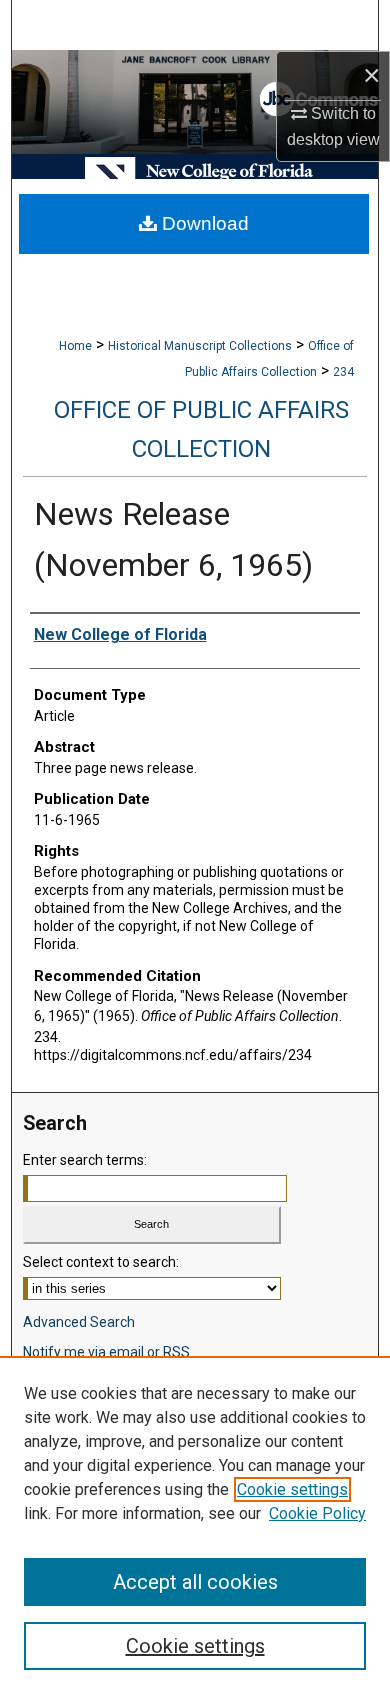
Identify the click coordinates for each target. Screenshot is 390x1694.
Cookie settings (292, 1489)
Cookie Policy (317, 1513)
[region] (195, 1525)
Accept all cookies (195, 1582)
